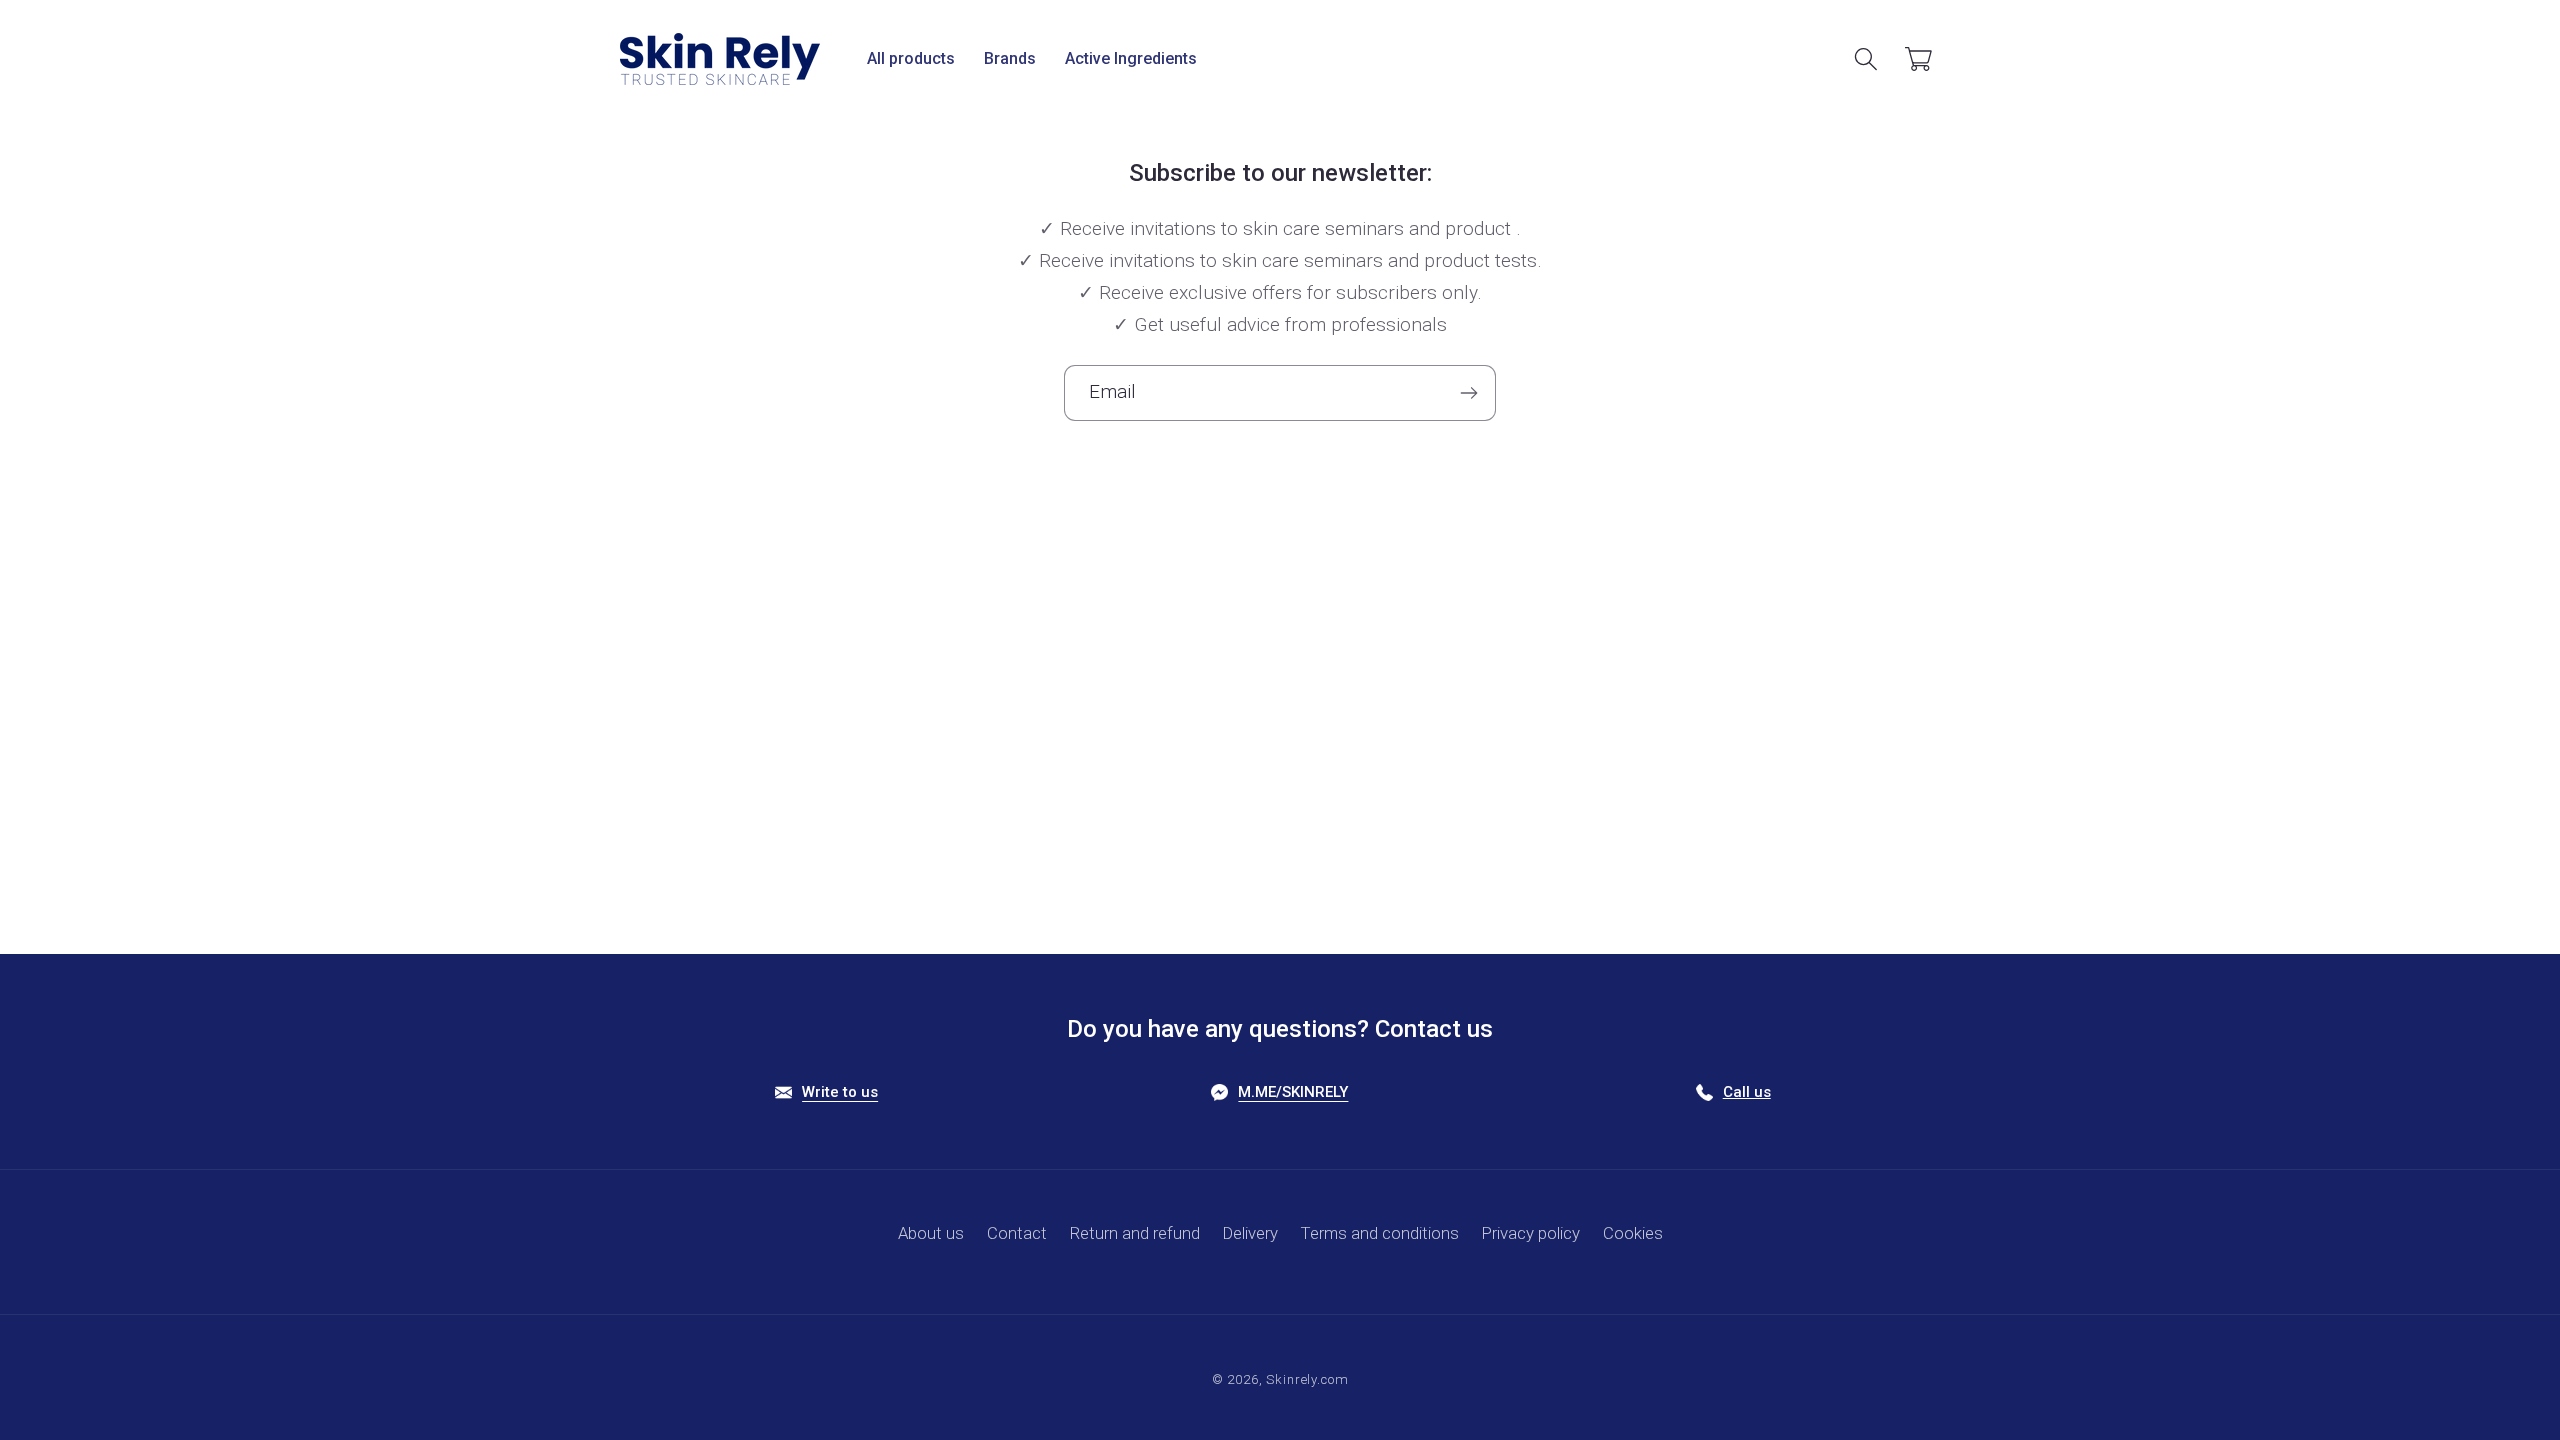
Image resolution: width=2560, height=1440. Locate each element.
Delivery (1250, 1233)
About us (931, 1233)
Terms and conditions (1380, 1233)
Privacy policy (1531, 1233)
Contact (1017, 1233)
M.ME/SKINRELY (1293, 1092)
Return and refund (1135, 1233)
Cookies (1633, 1233)
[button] (911, 59)
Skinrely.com (1307, 1379)
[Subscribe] (1468, 393)
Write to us (840, 1092)
